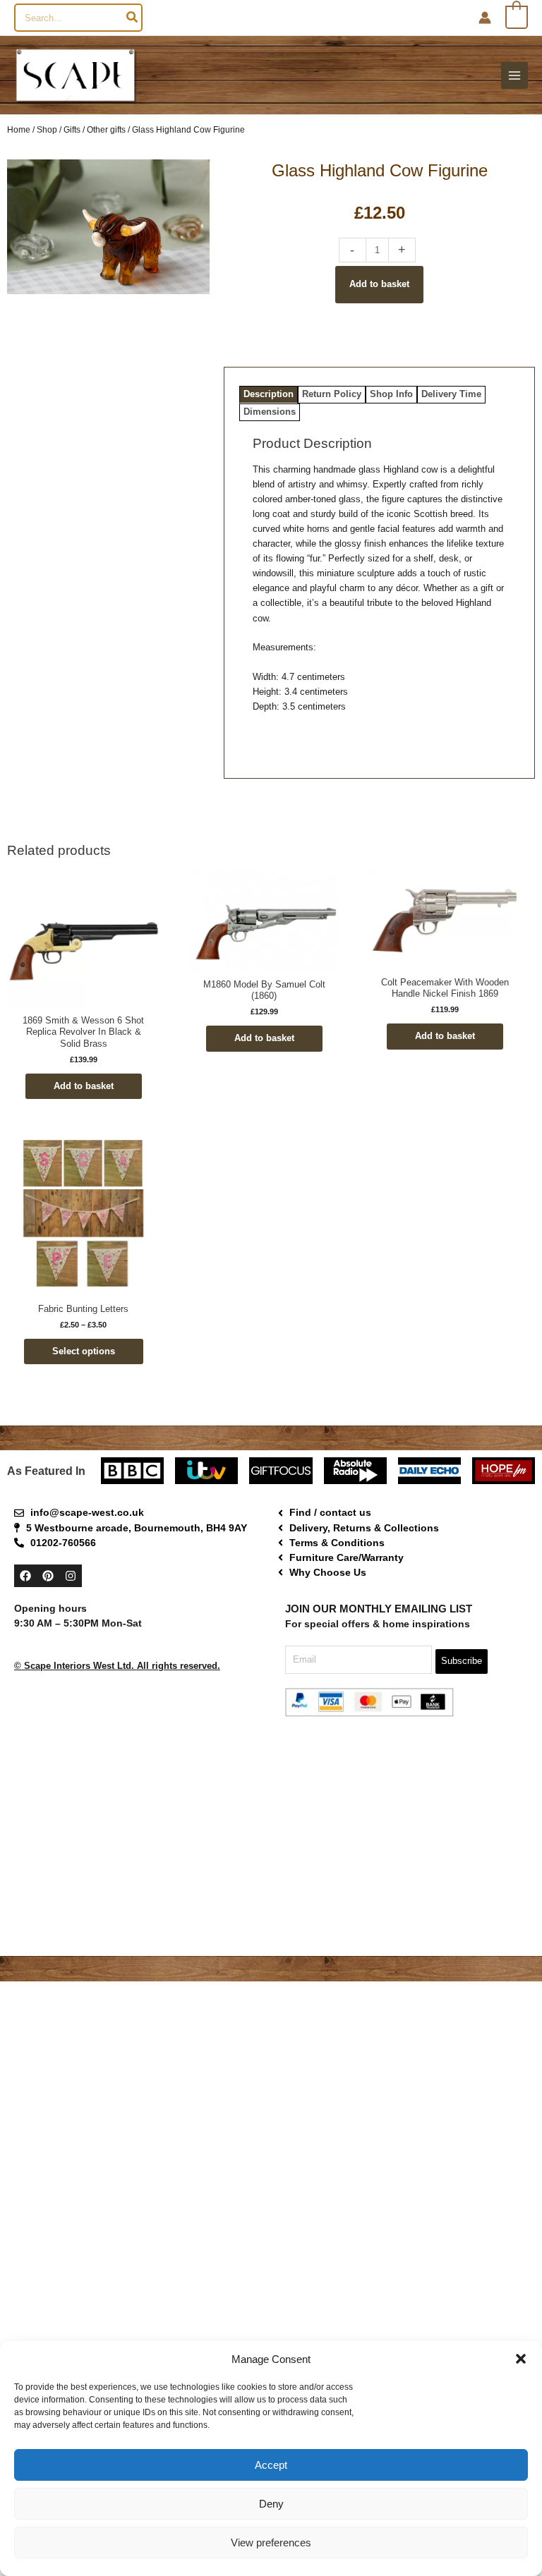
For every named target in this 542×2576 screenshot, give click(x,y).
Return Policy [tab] (332, 394)
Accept (271, 2465)
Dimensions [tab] (270, 412)
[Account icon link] (485, 18)
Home (19, 129)
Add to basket (379, 284)
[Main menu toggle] (514, 75)
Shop (47, 129)
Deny (271, 2504)
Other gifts (106, 129)
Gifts (72, 129)
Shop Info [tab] (391, 394)
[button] (521, 2359)
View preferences (271, 2542)
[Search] (133, 18)
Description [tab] (269, 394)
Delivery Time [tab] (451, 394)
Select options (84, 1351)
